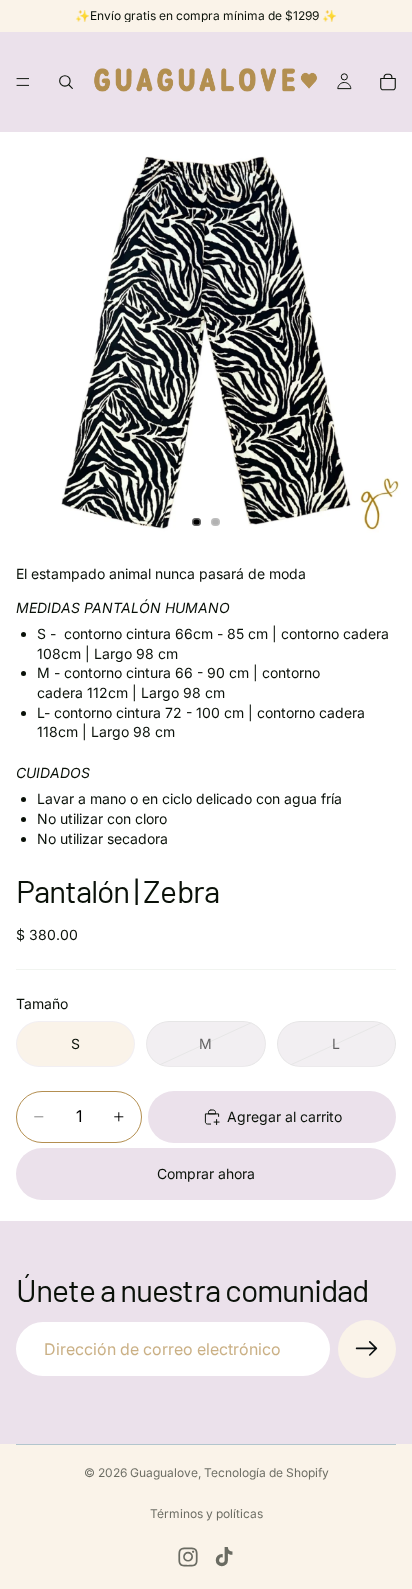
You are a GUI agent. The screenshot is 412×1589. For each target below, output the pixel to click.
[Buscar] (66, 82)
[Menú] (23, 82)
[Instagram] (188, 1557)
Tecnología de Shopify (266, 1472)
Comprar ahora (206, 1173)
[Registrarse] (367, 1349)
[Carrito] (388, 82)
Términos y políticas (206, 1513)
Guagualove (164, 1472)
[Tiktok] (224, 1557)
